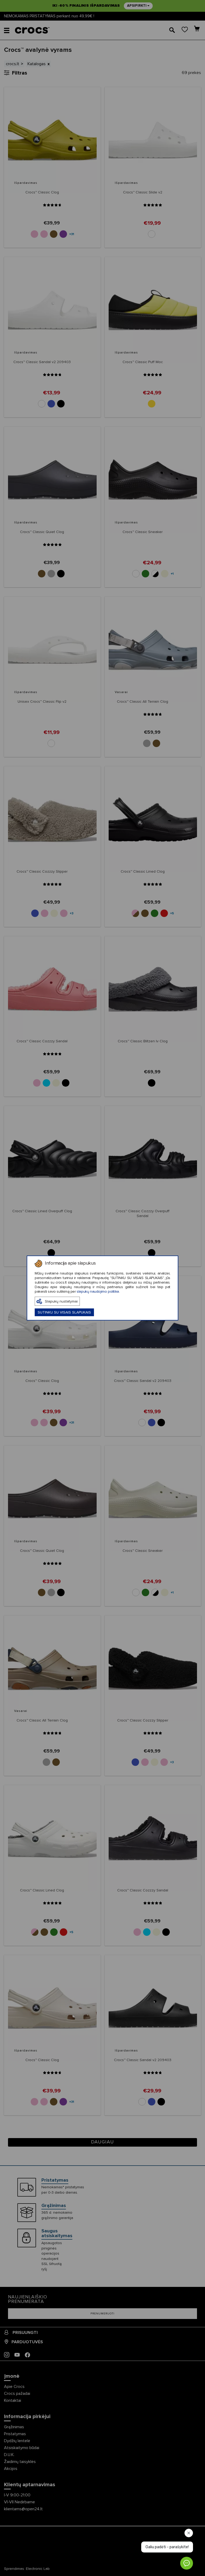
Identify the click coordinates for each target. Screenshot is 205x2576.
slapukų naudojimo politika (98, 1292)
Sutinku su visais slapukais (64, 1312)
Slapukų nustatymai (61, 1301)
